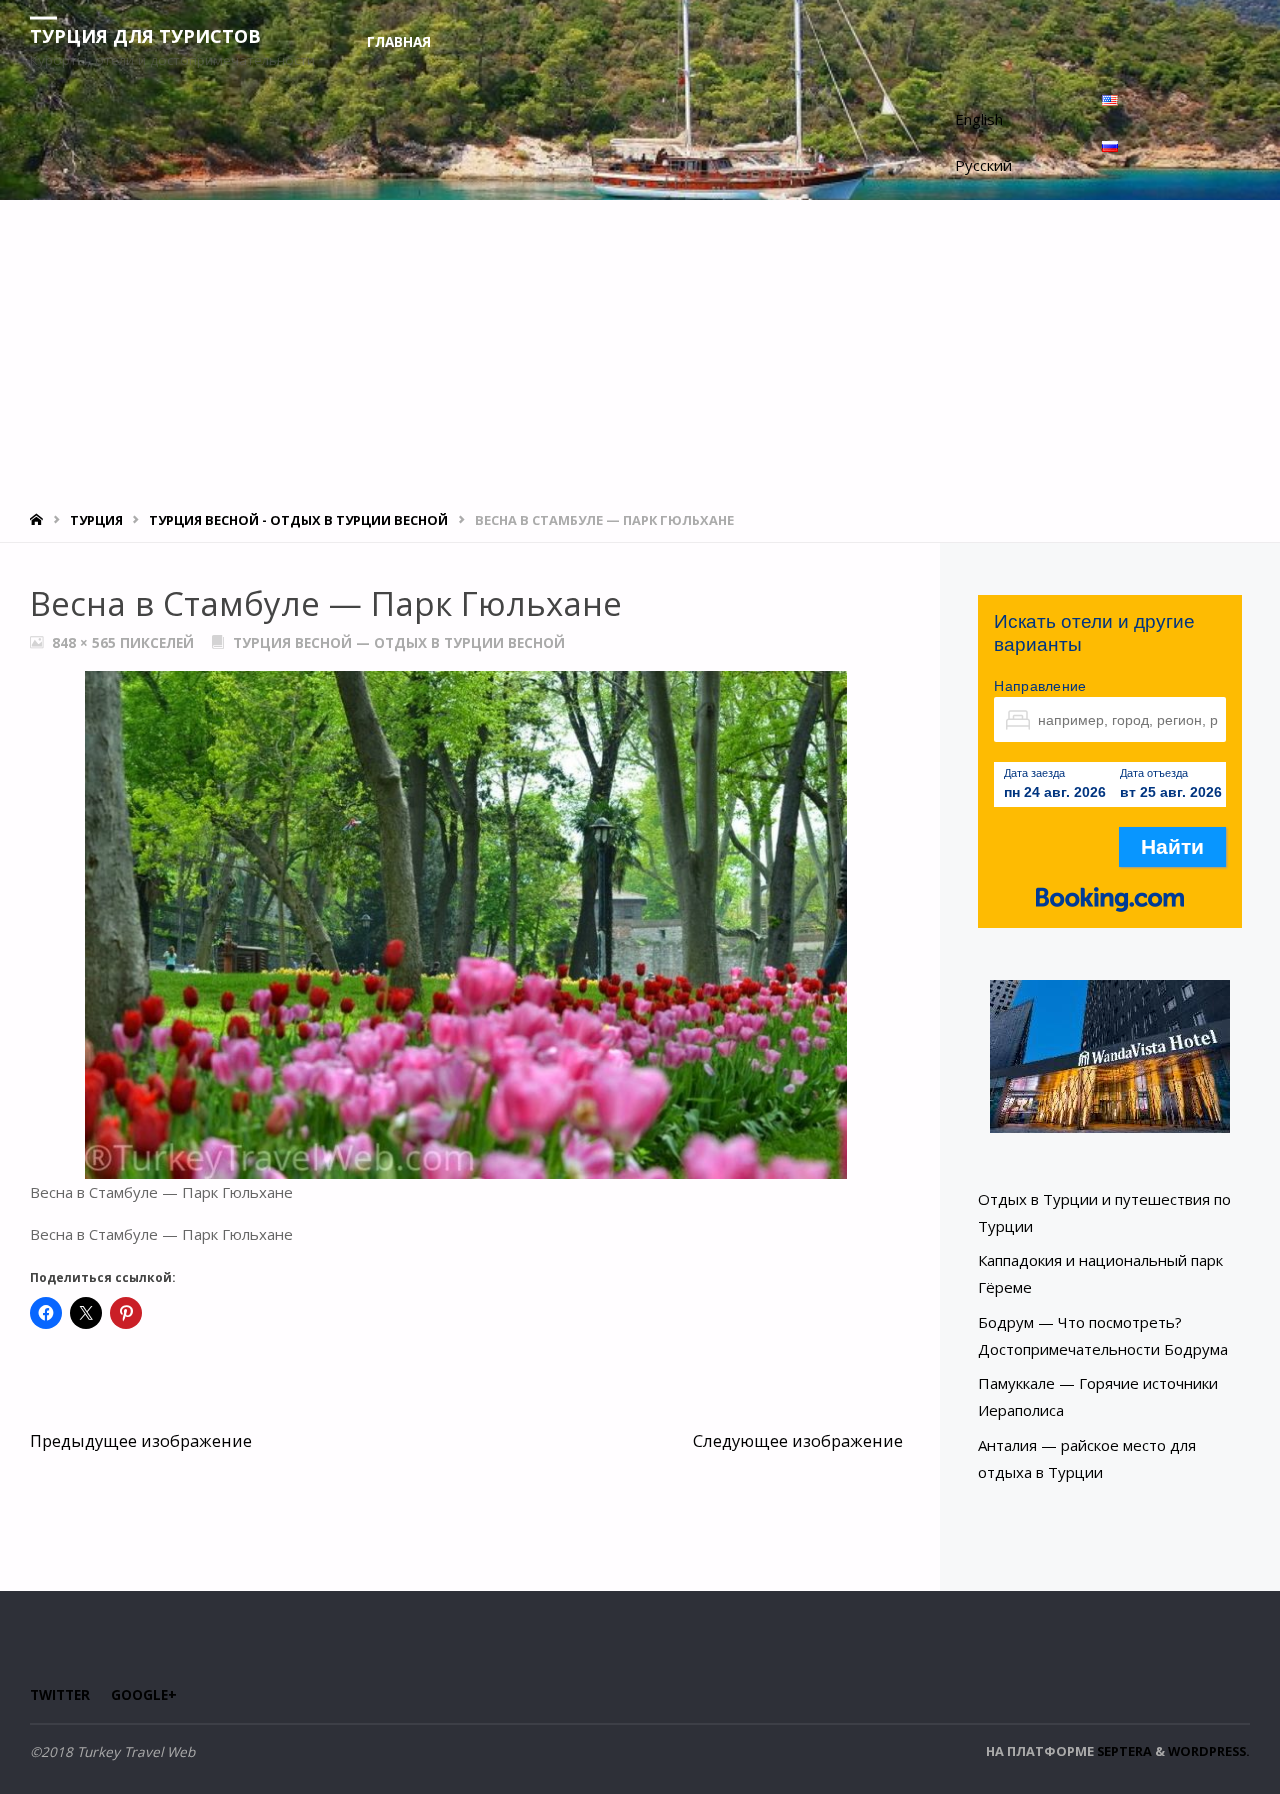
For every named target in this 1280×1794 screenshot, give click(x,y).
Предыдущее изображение (141, 1440)
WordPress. (1209, 1751)
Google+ (144, 1695)
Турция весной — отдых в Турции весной (399, 643)
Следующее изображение (798, 1440)
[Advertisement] (640, 350)
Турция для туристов (145, 35)
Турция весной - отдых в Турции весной (298, 520)
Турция (96, 520)
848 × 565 (86, 643)
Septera (1123, 1751)
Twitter (60, 1695)
